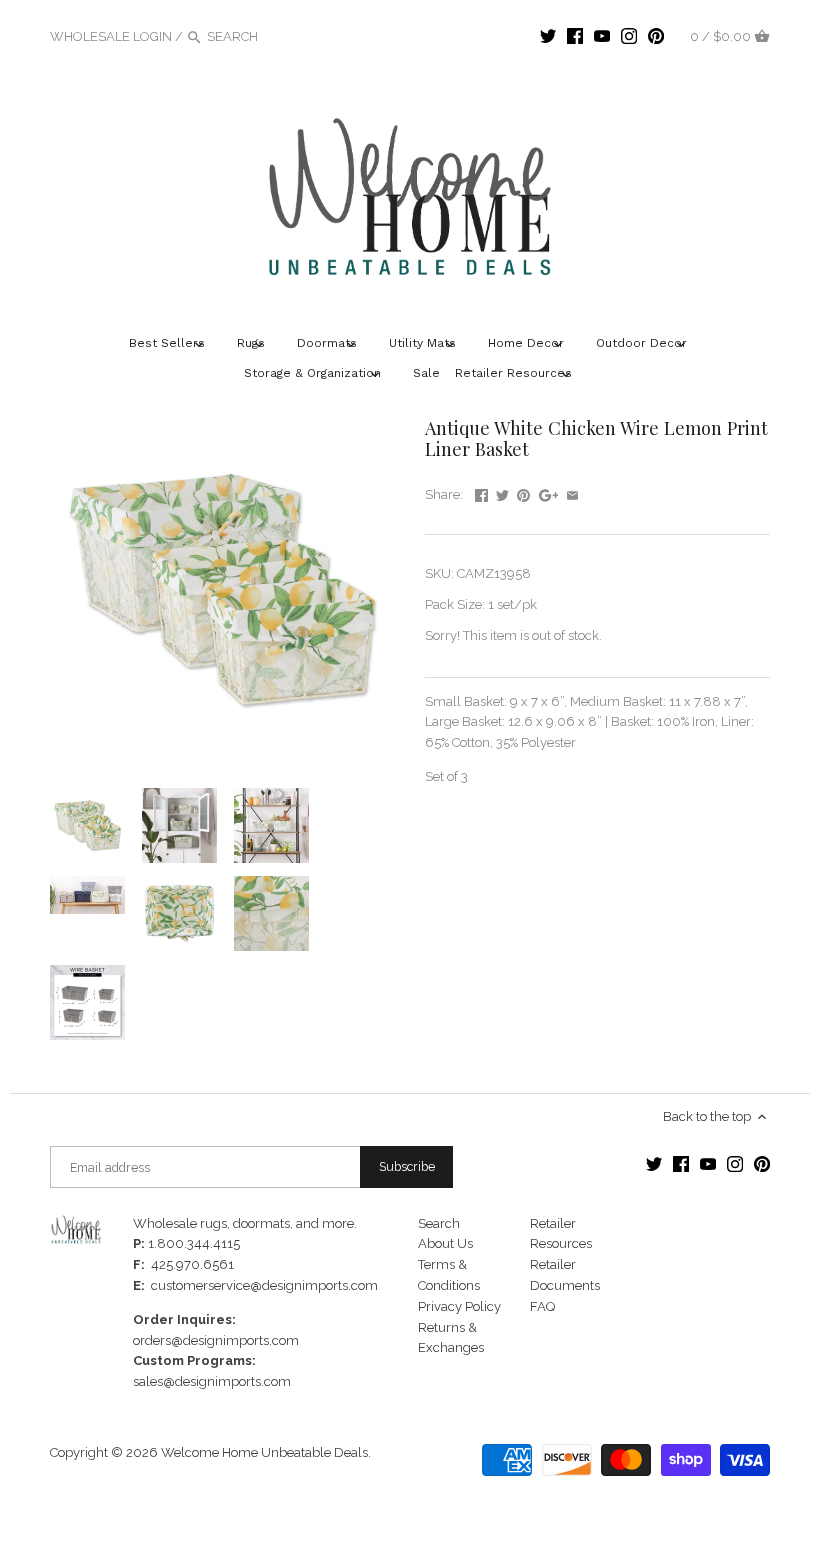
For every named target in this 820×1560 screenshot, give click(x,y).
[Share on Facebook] (481, 492)
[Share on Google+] (549, 492)
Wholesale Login (111, 36)
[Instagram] (629, 36)
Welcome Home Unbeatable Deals (264, 1452)
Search (439, 1223)
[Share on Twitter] (502, 492)
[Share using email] (572, 492)
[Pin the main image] (523, 492)
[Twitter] (548, 36)
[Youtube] (602, 36)
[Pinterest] (656, 36)
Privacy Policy (459, 1306)
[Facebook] (575, 36)
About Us (445, 1243)
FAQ (542, 1306)
